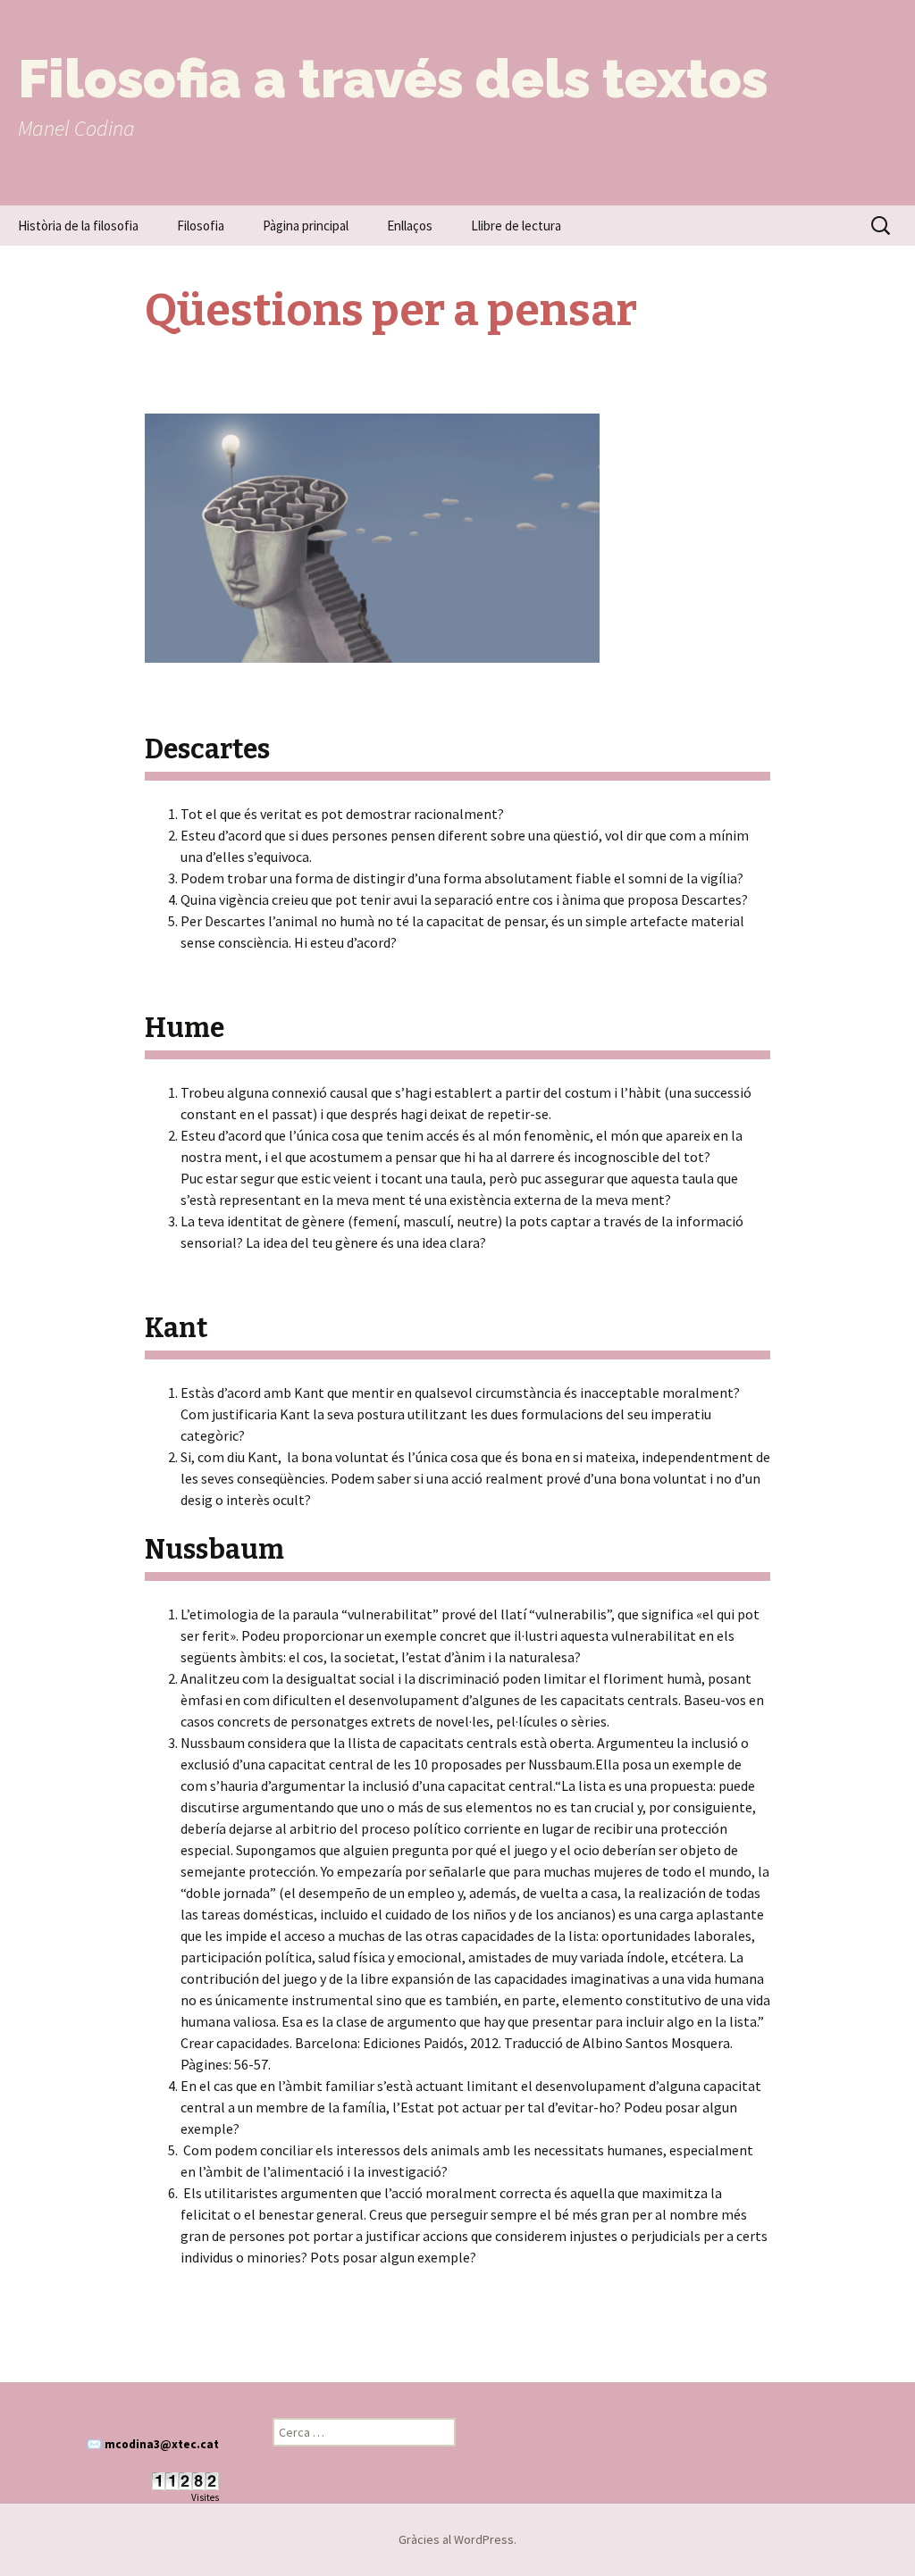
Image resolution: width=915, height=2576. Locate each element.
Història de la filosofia (78, 226)
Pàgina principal (306, 226)
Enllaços (410, 226)
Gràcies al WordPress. (457, 2539)
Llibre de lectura (516, 226)
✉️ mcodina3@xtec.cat (153, 2444)
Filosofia (201, 226)
